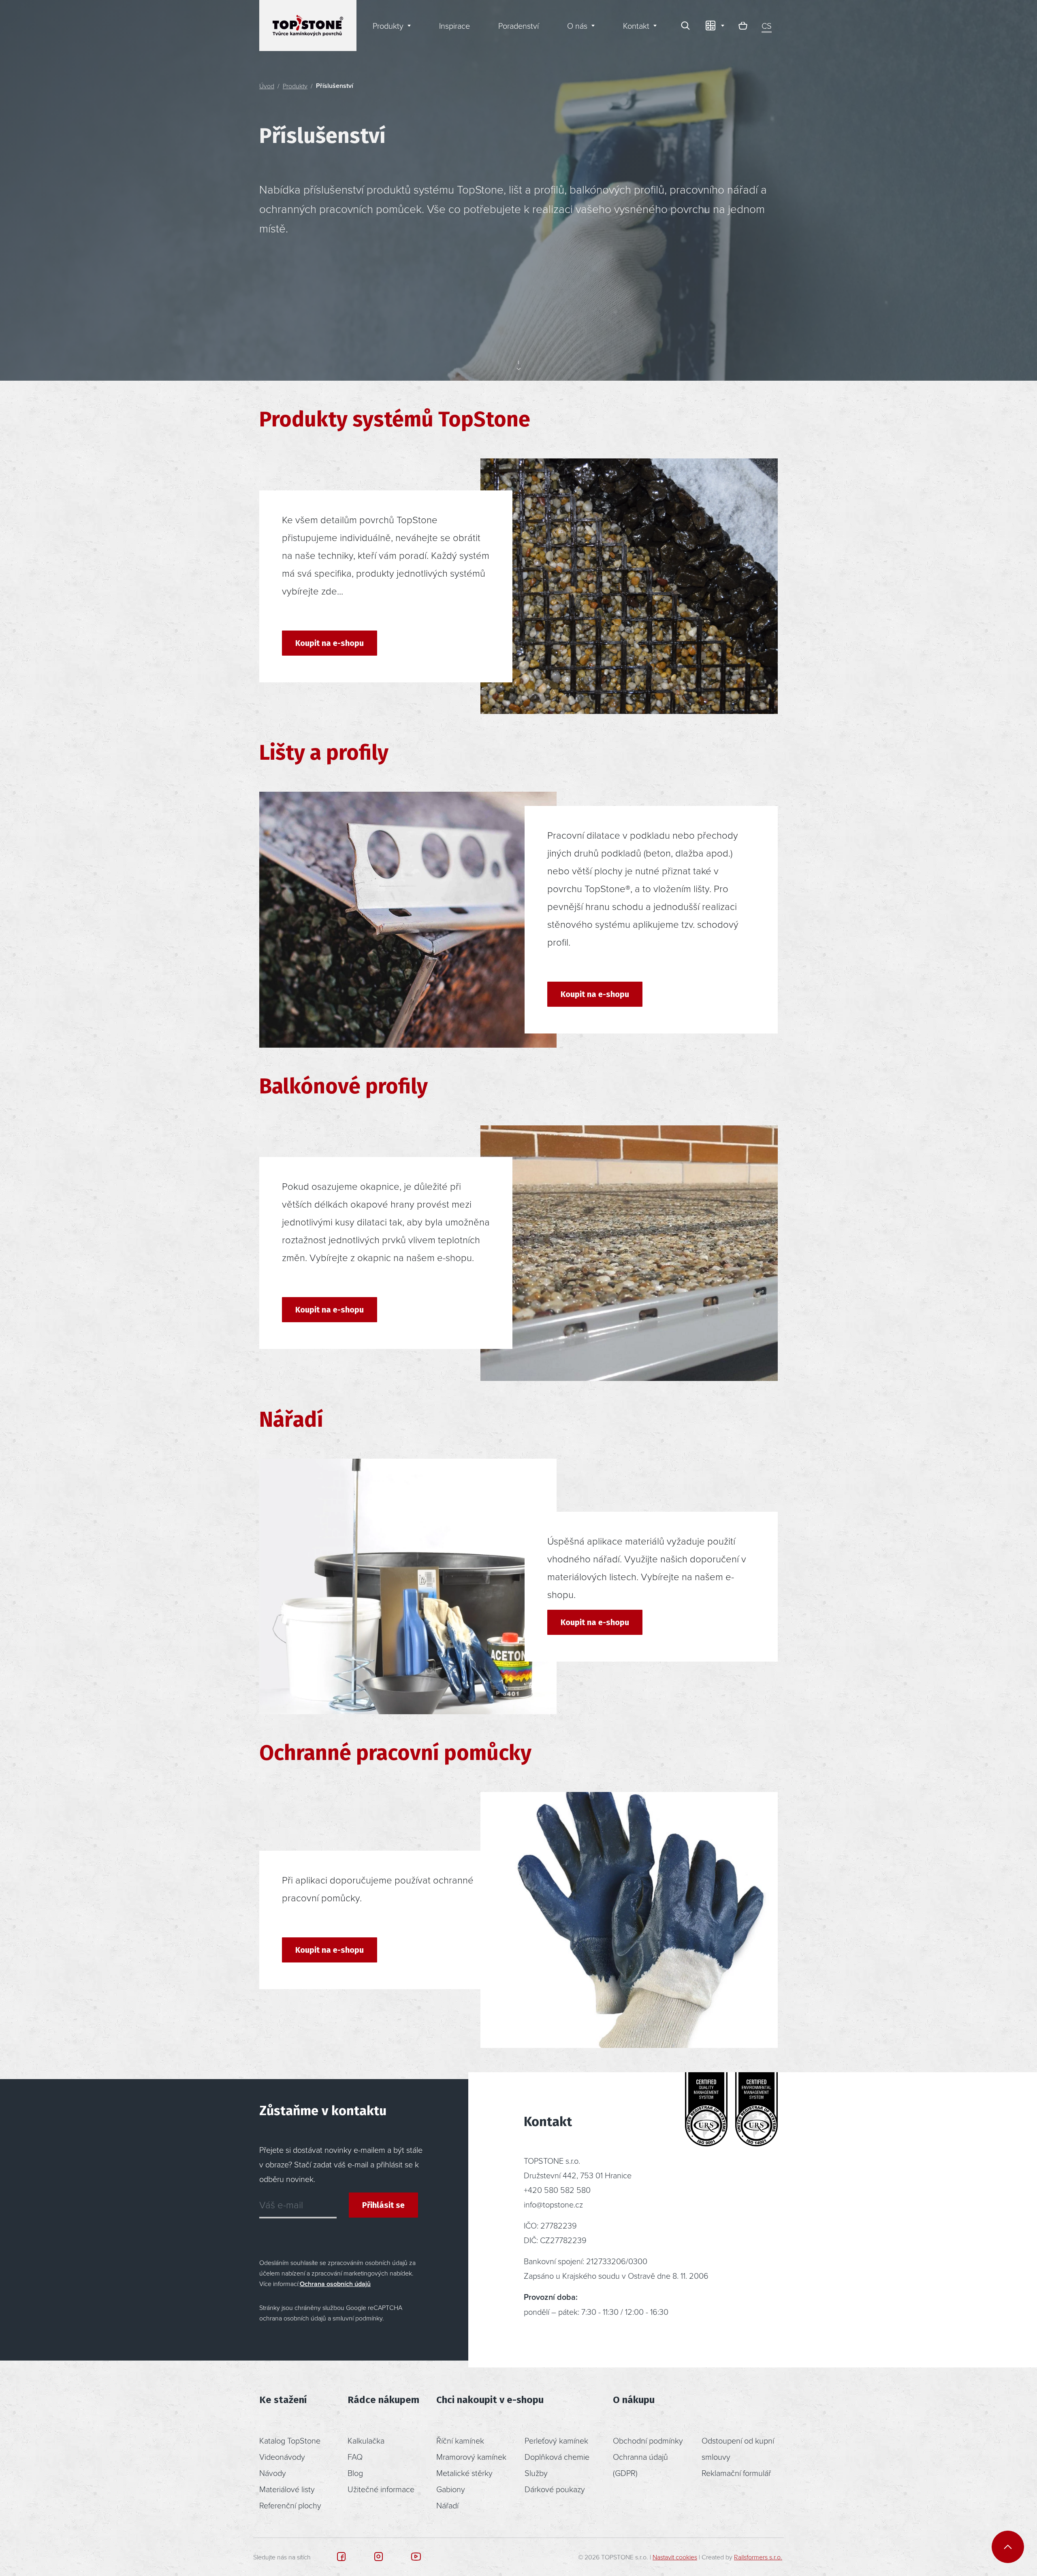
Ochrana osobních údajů (335, 2284)
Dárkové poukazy (555, 2489)
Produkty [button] (388, 26)
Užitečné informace (381, 2489)
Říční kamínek (460, 2440)
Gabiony (451, 2489)
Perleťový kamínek (556, 2440)
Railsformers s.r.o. (758, 2557)
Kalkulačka (366, 2440)
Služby (536, 2473)
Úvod (267, 86)
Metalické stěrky (464, 2473)
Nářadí (447, 2505)
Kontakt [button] (636, 26)
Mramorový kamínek (471, 2457)
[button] (714, 26)
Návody (273, 2473)
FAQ (355, 2457)
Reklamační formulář (736, 2473)
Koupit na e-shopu (330, 643)
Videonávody (282, 2457)
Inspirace (454, 26)
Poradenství (518, 26)
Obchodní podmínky (648, 2440)
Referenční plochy (290, 2505)
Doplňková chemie (557, 2457)
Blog (355, 2473)
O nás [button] (577, 26)
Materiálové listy (287, 2489)
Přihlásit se (383, 2205)
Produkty (295, 86)
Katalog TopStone (290, 2440)
